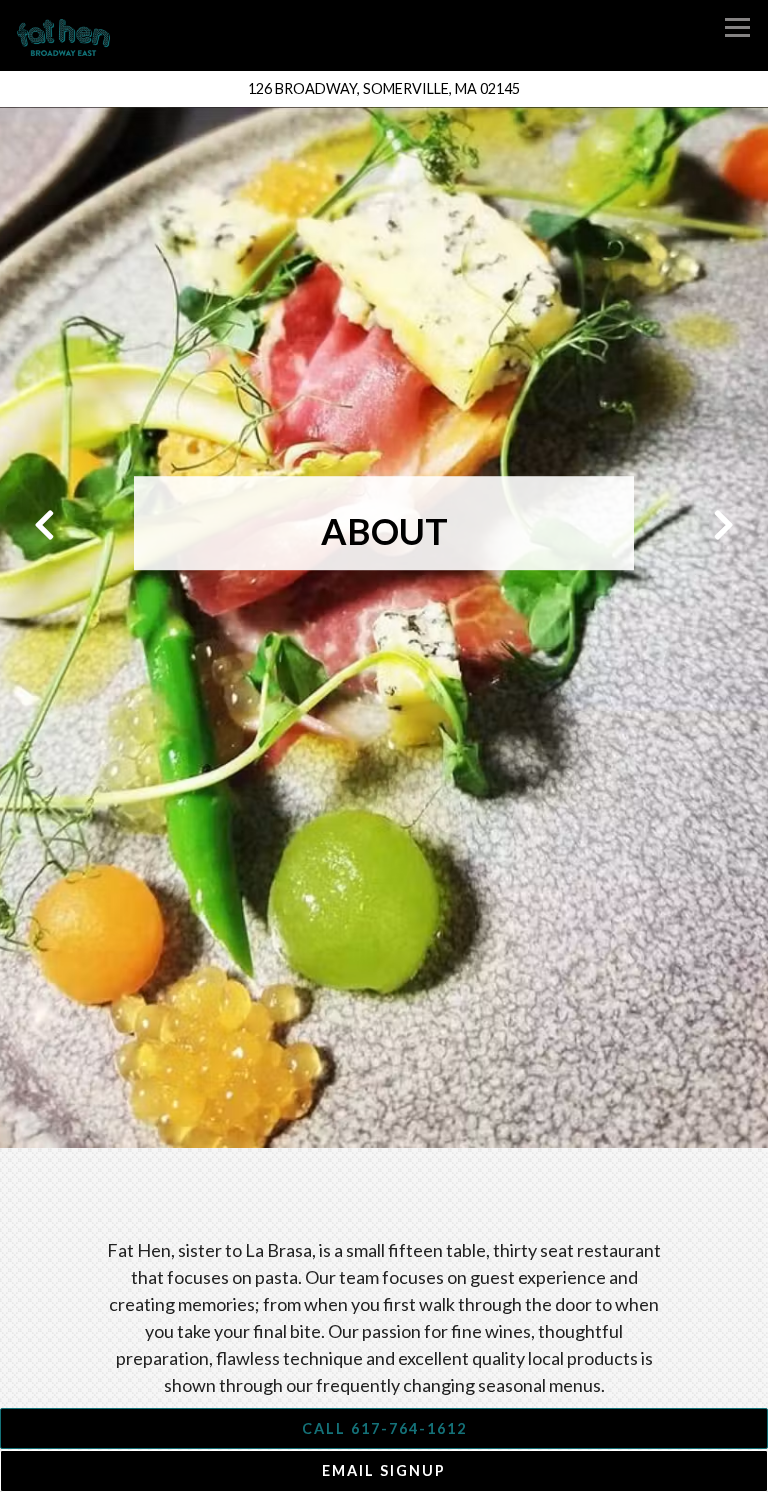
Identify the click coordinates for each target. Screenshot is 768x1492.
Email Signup (384, 1470)
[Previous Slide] (42, 525)
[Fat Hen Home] (73, 36)
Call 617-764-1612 (384, 1428)
